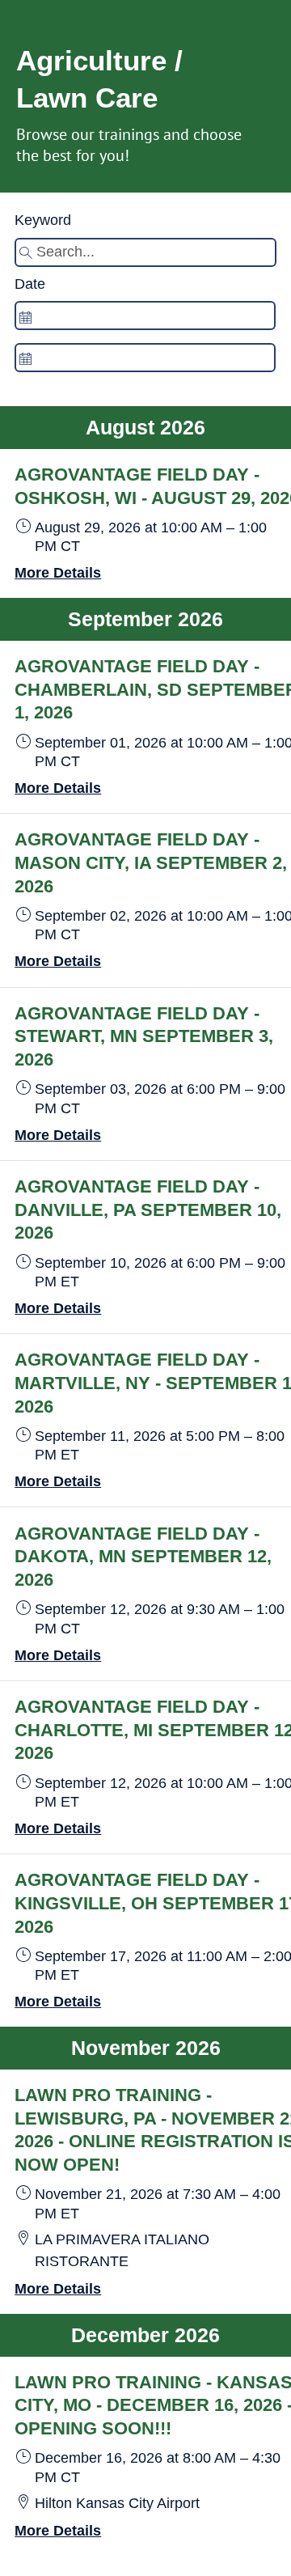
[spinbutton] (145, 316)
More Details (58, 573)
